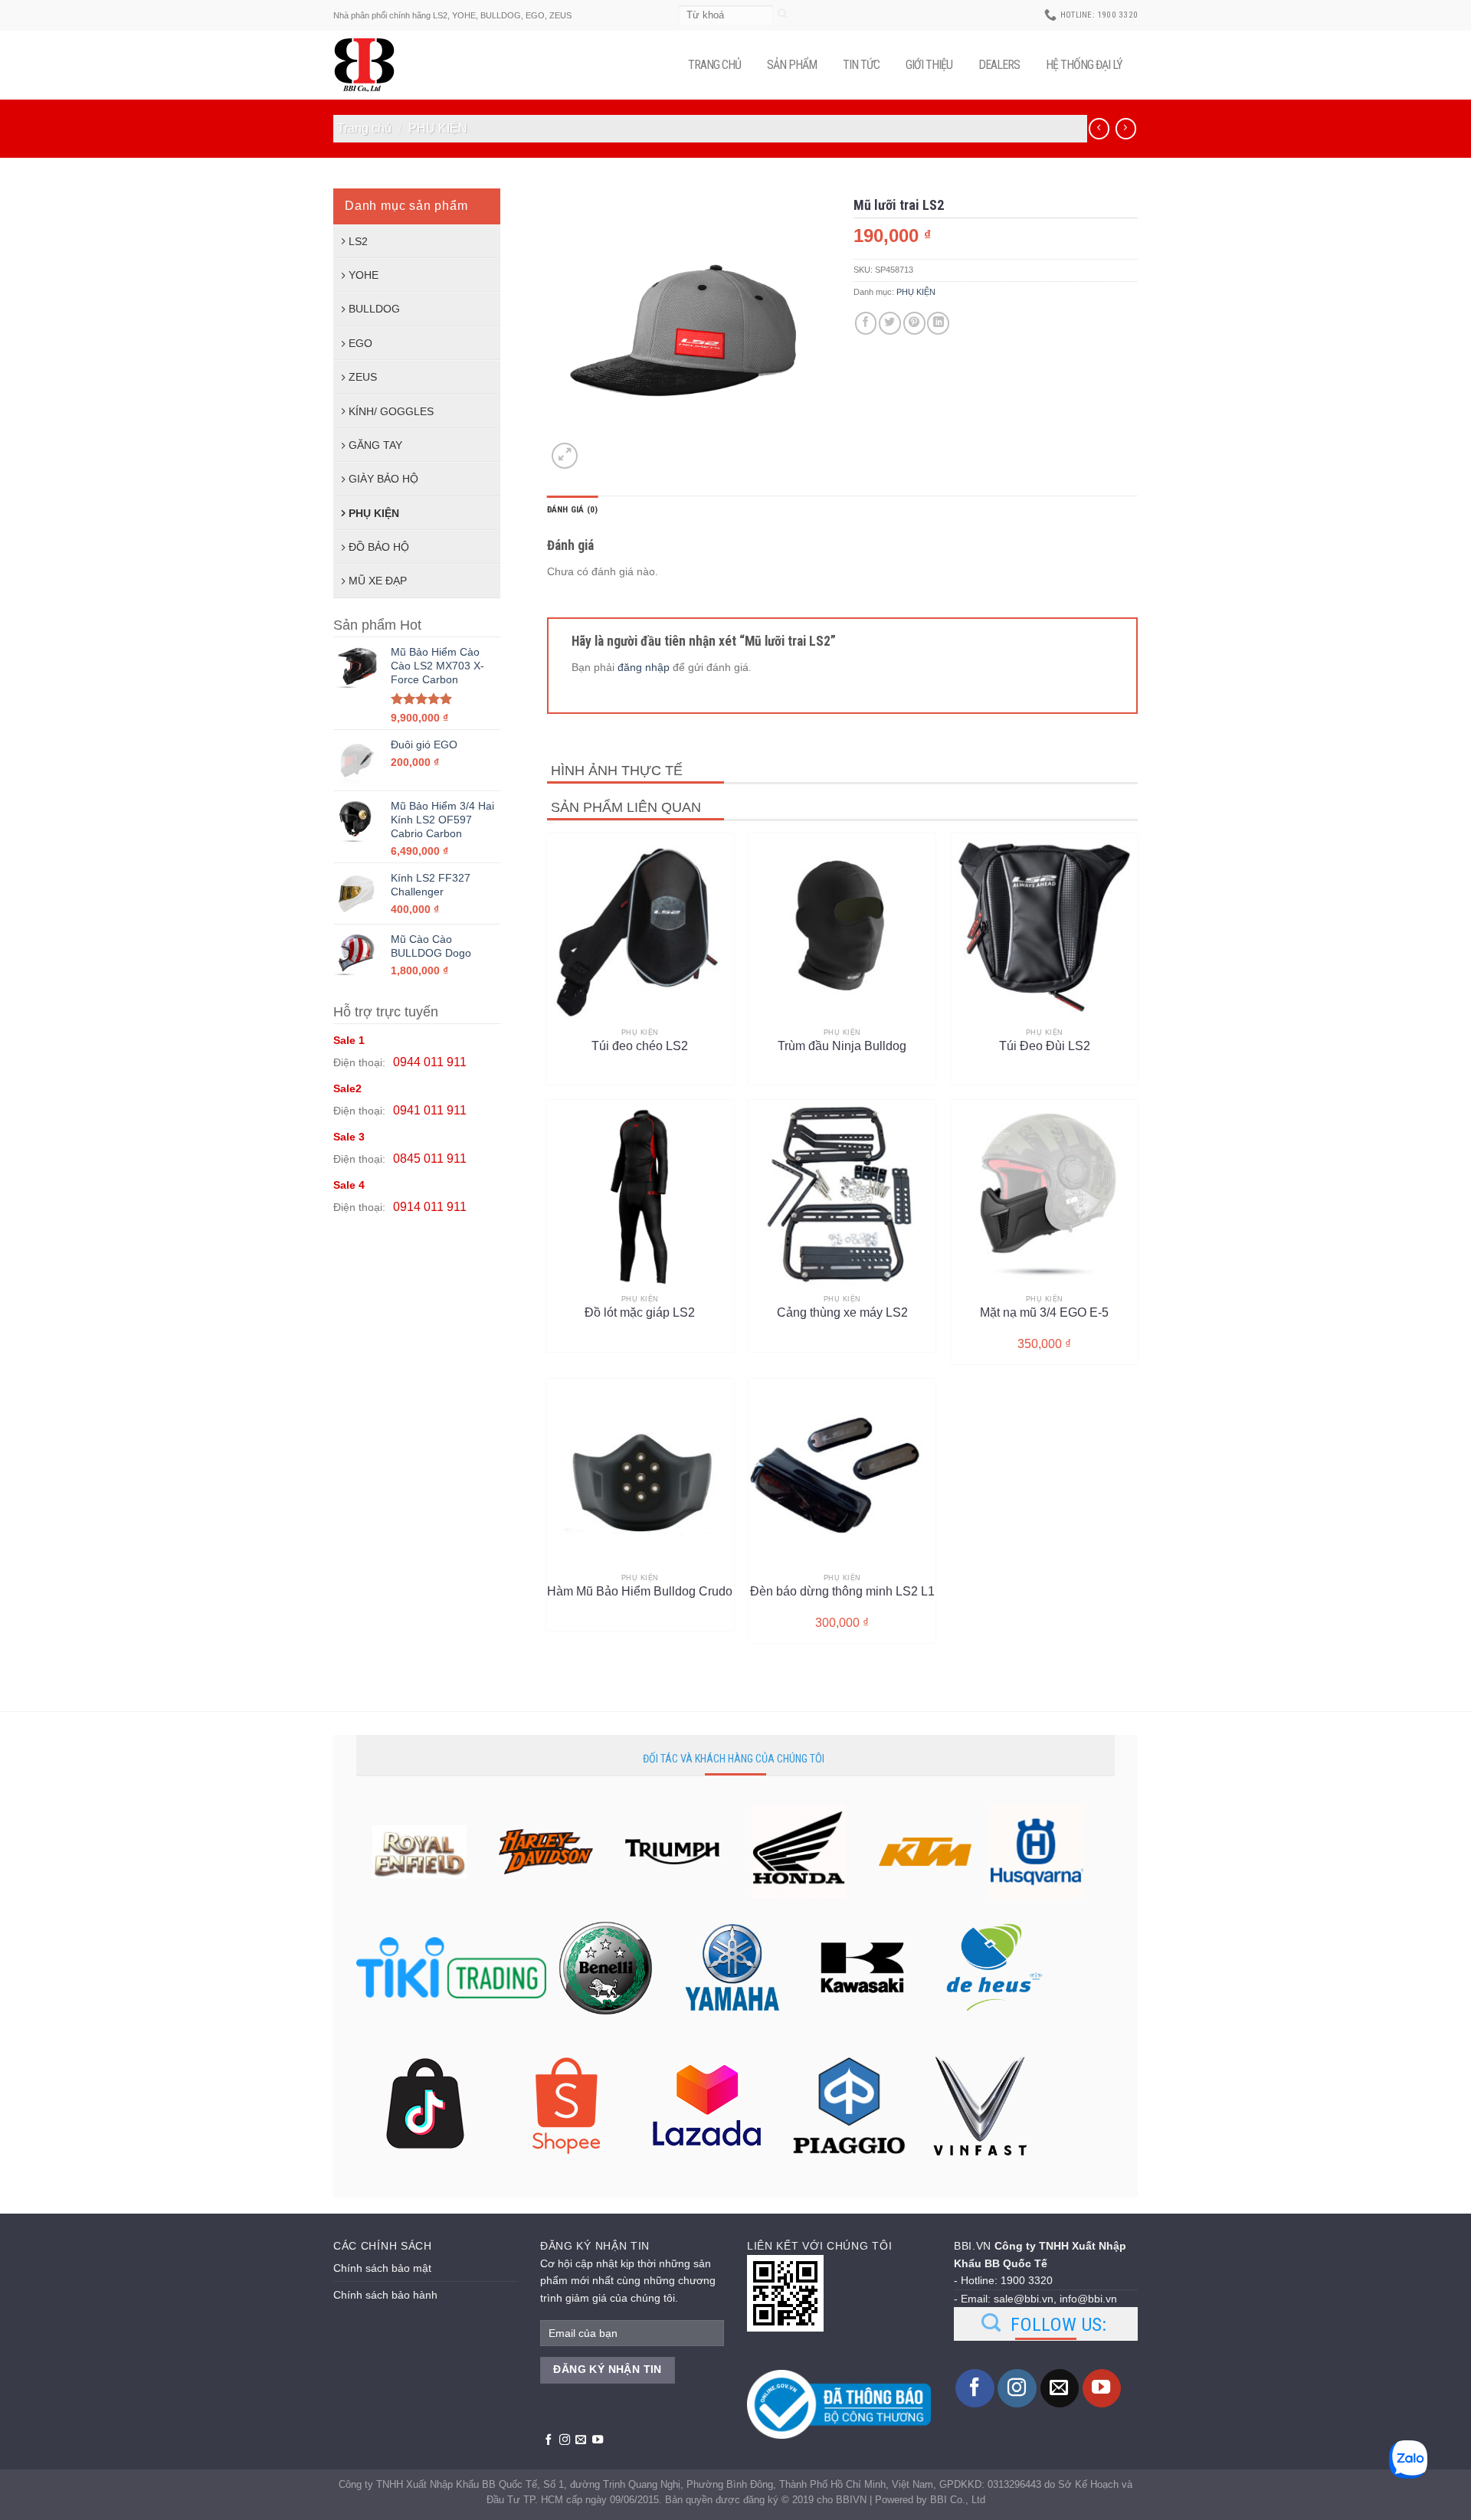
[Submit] (783, 15)
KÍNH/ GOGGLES (391, 411)
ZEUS (363, 377)
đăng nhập (644, 667)
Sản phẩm (792, 65)
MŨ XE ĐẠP (378, 581)
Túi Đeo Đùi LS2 (1045, 1046)
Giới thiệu (929, 65)
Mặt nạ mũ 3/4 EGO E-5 (1044, 1312)
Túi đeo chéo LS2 (640, 1046)
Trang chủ (714, 65)
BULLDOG (374, 309)
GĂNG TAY (375, 445)
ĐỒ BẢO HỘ (379, 547)
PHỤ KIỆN (438, 128)
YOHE (364, 275)
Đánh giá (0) (573, 510)
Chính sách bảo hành (385, 2295)
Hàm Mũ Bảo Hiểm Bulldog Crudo (640, 1591)
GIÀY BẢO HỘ (383, 479)
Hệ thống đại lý (1084, 65)
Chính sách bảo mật (382, 2268)
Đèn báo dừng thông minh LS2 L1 (842, 1591)
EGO (360, 343)
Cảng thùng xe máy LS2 (842, 1312)
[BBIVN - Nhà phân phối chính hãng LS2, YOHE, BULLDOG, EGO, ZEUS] (372, 65)
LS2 (358, 241)
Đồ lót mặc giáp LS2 (640, 1312)
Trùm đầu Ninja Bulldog (842, 1046)
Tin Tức (861, 65)
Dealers (999, 65)
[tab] (573, 510)
